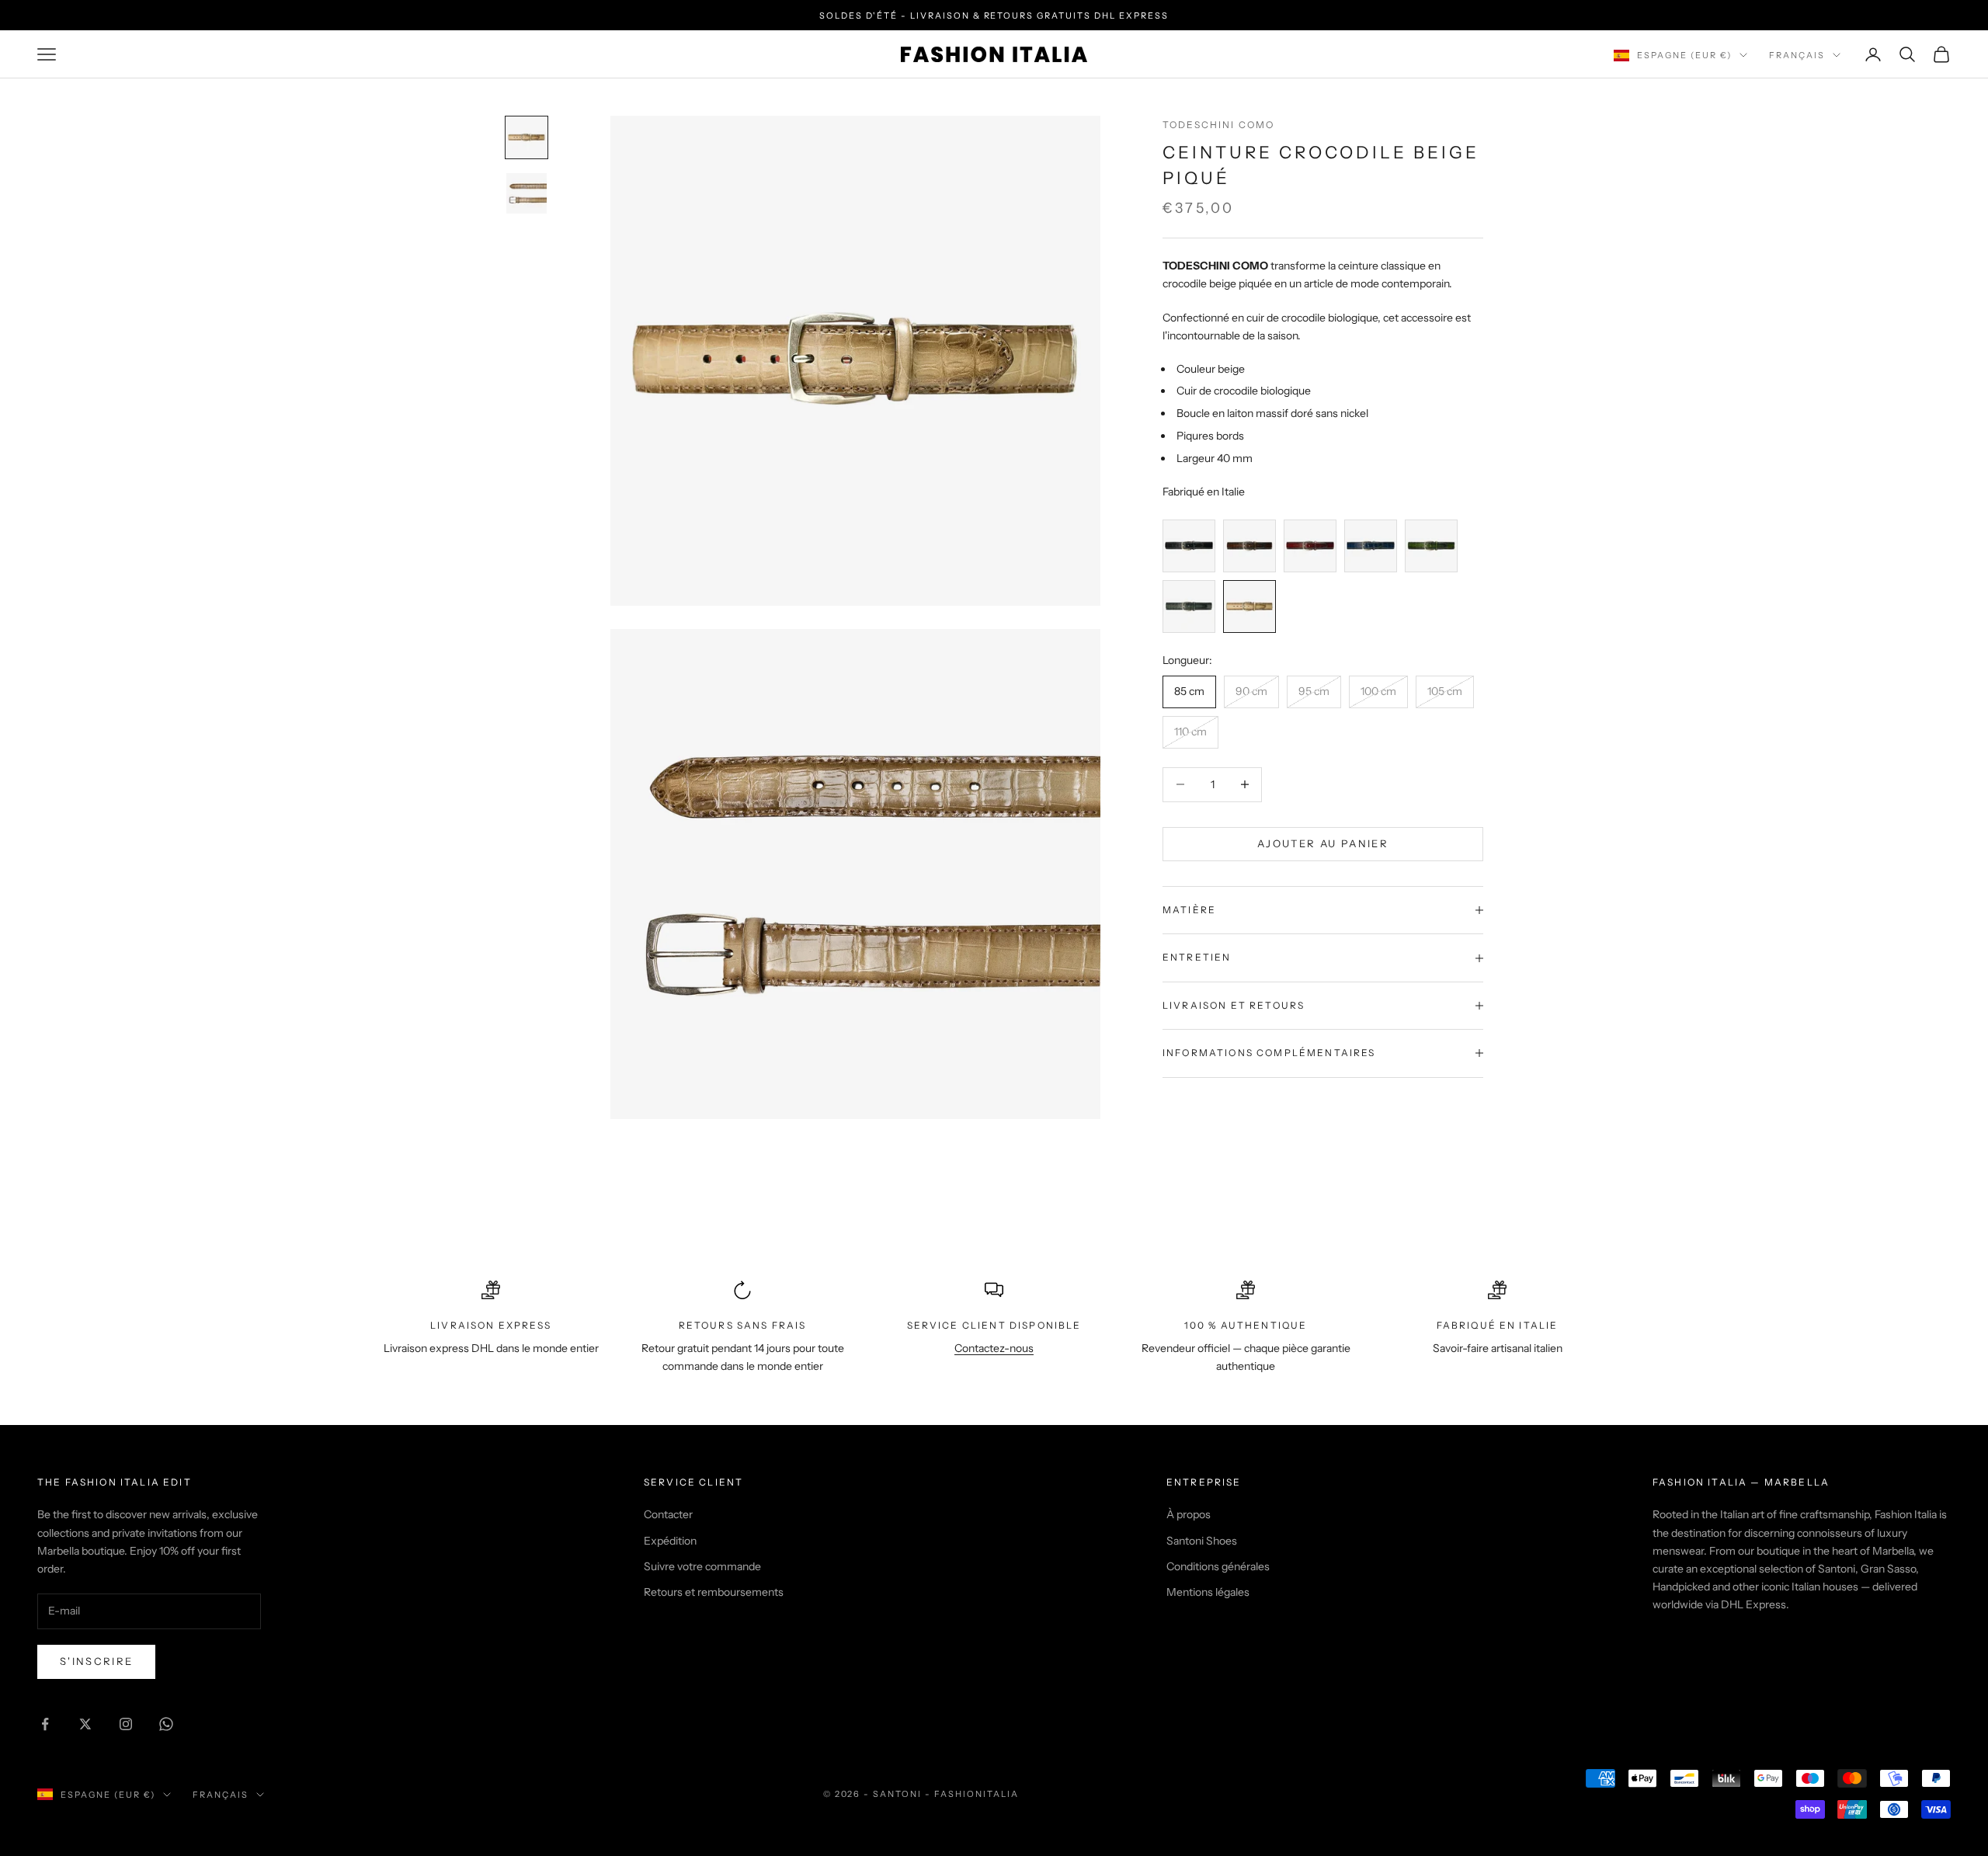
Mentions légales (1208, 1592)
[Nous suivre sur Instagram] (126, 1724)
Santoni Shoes (1202, 1541)
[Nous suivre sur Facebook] (45, 1724)
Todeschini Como (1218, 125)
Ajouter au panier (1323, 843)
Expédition (670, 1541)
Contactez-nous (994, 1348)
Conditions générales (1218, 1566)
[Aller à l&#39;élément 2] (527, 193)
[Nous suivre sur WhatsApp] (166, 1724)
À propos (1189, 1514)
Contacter (668, 1514)
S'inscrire (96, 1661)
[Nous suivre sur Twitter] (85, 1724)
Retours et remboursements (714, 1592)
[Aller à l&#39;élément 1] (527, 137)
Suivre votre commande (702, 1566)
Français (1797, 55)
